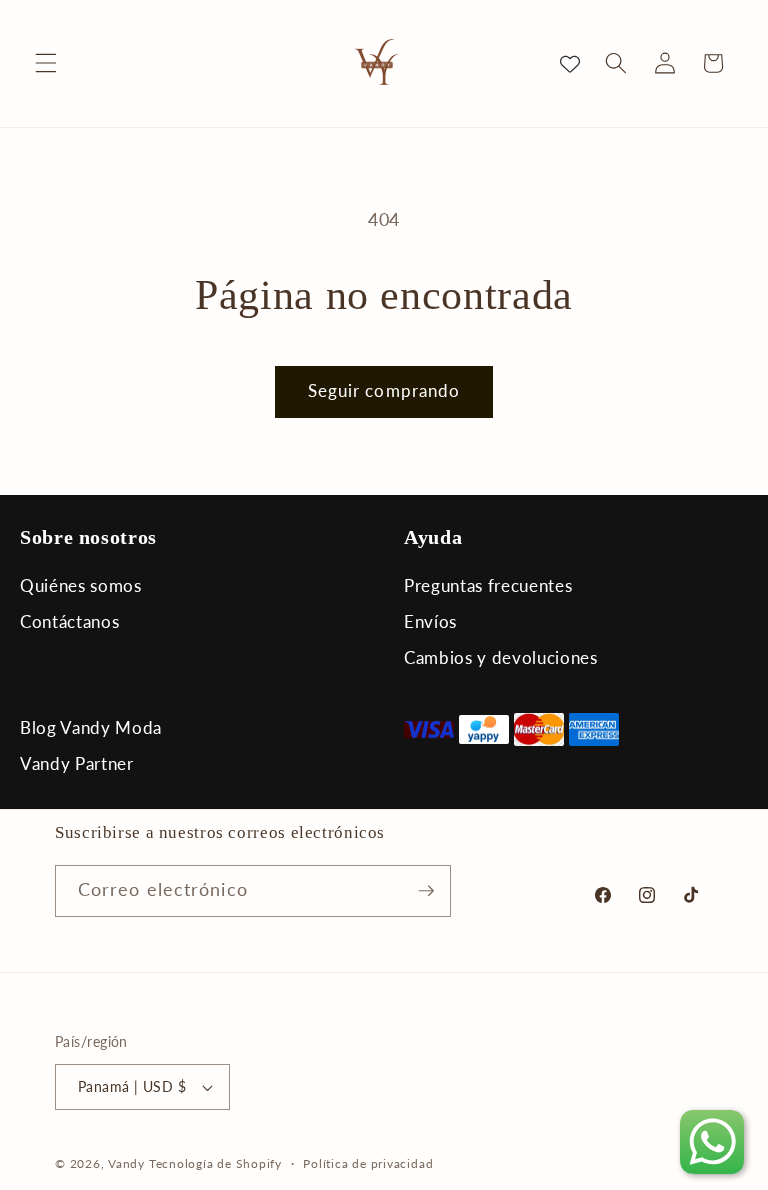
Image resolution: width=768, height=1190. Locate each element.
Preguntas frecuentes (488, 585)
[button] (46, 63)
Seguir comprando (384, 391)
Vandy (126, 1163)
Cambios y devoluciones (501, 657)
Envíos (430, 621)
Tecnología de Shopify (215, 1163)
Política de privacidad (368, 1163)
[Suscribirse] (426, 891)
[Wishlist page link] (570, 63)
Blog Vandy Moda (91, 727)
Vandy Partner (77, 763)
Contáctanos (69, 621)
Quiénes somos (81, 585)
